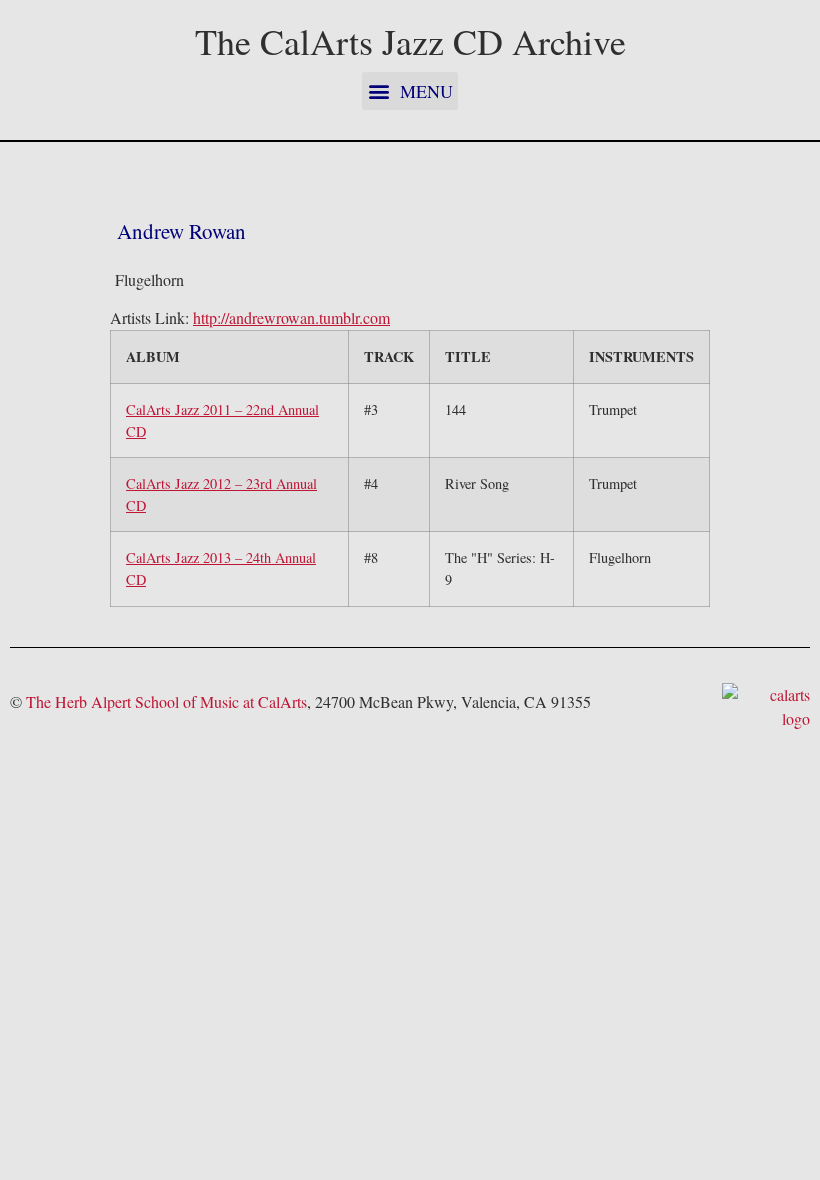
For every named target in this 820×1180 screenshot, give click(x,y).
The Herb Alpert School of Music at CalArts (166, 701)
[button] (410, 91)
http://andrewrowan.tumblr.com (291, 317)
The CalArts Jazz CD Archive (410, 41)
